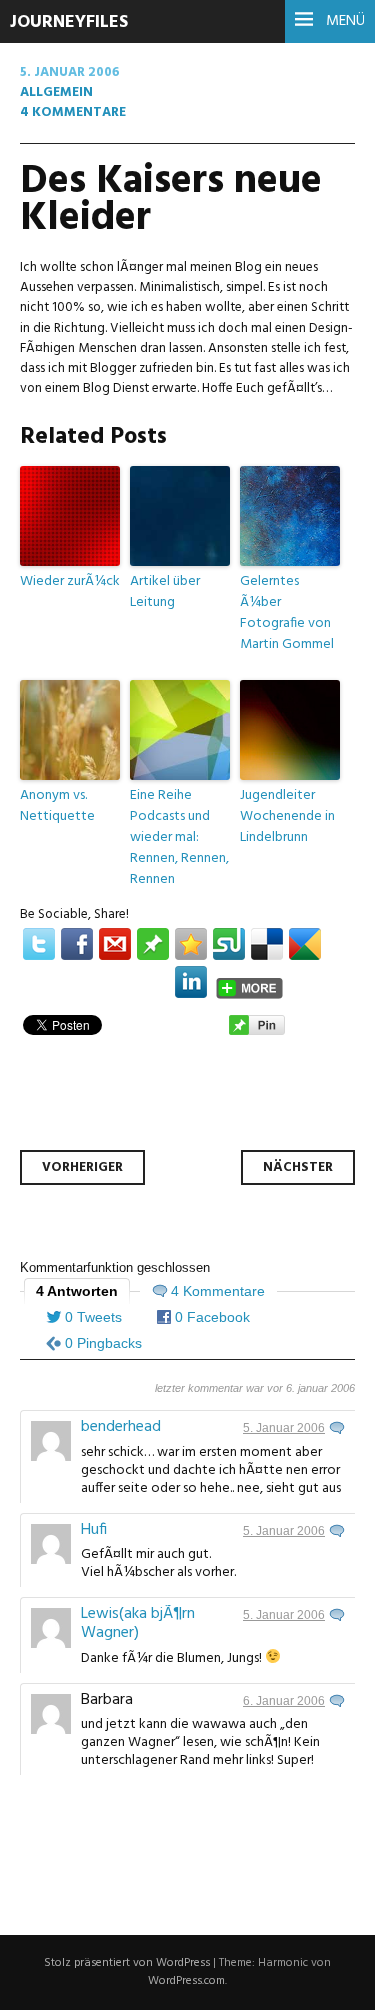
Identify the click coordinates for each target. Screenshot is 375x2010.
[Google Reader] (305, 944)
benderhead (121, 1427)
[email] (115, 944)
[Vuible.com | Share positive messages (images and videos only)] (153, 956)
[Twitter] (39, 944)
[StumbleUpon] (229, 944)
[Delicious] (267, 944)
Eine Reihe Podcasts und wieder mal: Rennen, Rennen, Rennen (179, 837)
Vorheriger (82, 1167)
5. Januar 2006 (284, 1428)
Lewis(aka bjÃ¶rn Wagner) (138, 1623)
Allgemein (56, 92)
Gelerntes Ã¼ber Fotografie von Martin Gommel (287, 612)
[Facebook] (77, 944)
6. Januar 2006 (284, 1701)
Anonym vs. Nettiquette (57, 805)
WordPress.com (186, 1981)
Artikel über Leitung (165, 591)
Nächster (298, 1167)
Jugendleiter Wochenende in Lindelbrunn (287, 816)
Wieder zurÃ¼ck (70, 581)
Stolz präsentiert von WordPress (127, 1963)
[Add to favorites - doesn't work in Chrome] (191, 944)
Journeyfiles (69, 22)
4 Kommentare (73, 112)
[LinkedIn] (191, 982)
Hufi (94, 1530)
